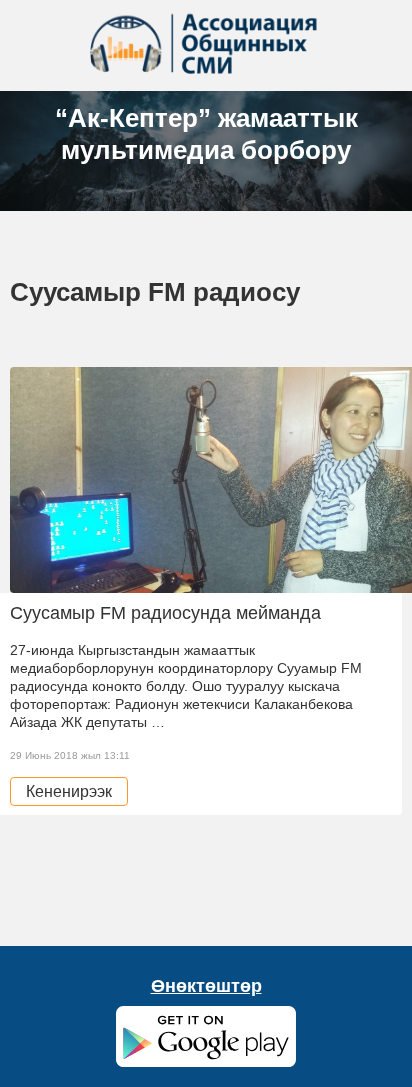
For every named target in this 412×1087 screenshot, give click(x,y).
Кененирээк (69, 791)
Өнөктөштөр (206, 986)
